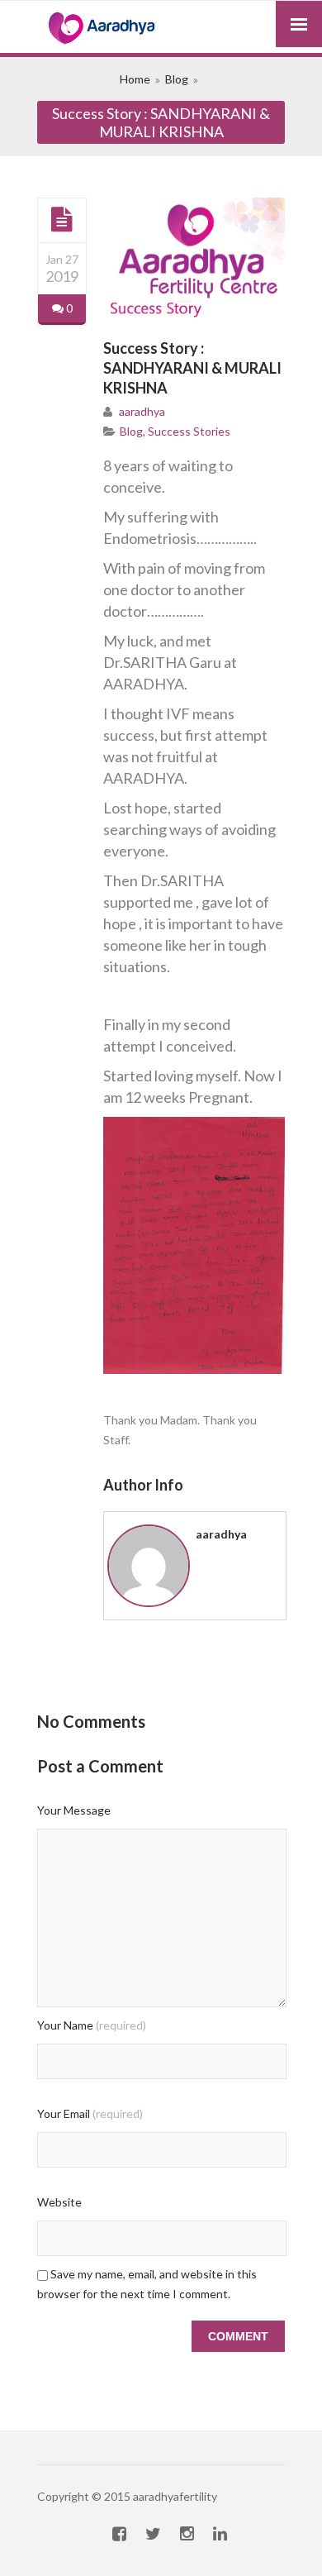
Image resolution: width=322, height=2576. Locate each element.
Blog (177, 79)
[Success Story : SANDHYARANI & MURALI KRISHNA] (62, 220)
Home (135, 79)
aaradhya (142, 411)
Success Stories (189, 431)
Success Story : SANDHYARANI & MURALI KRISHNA (192, 368)
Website (59, 2202)
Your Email (90, 2113)
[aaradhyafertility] (161, 29)
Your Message (74, 1810)
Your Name (92, 2025)
